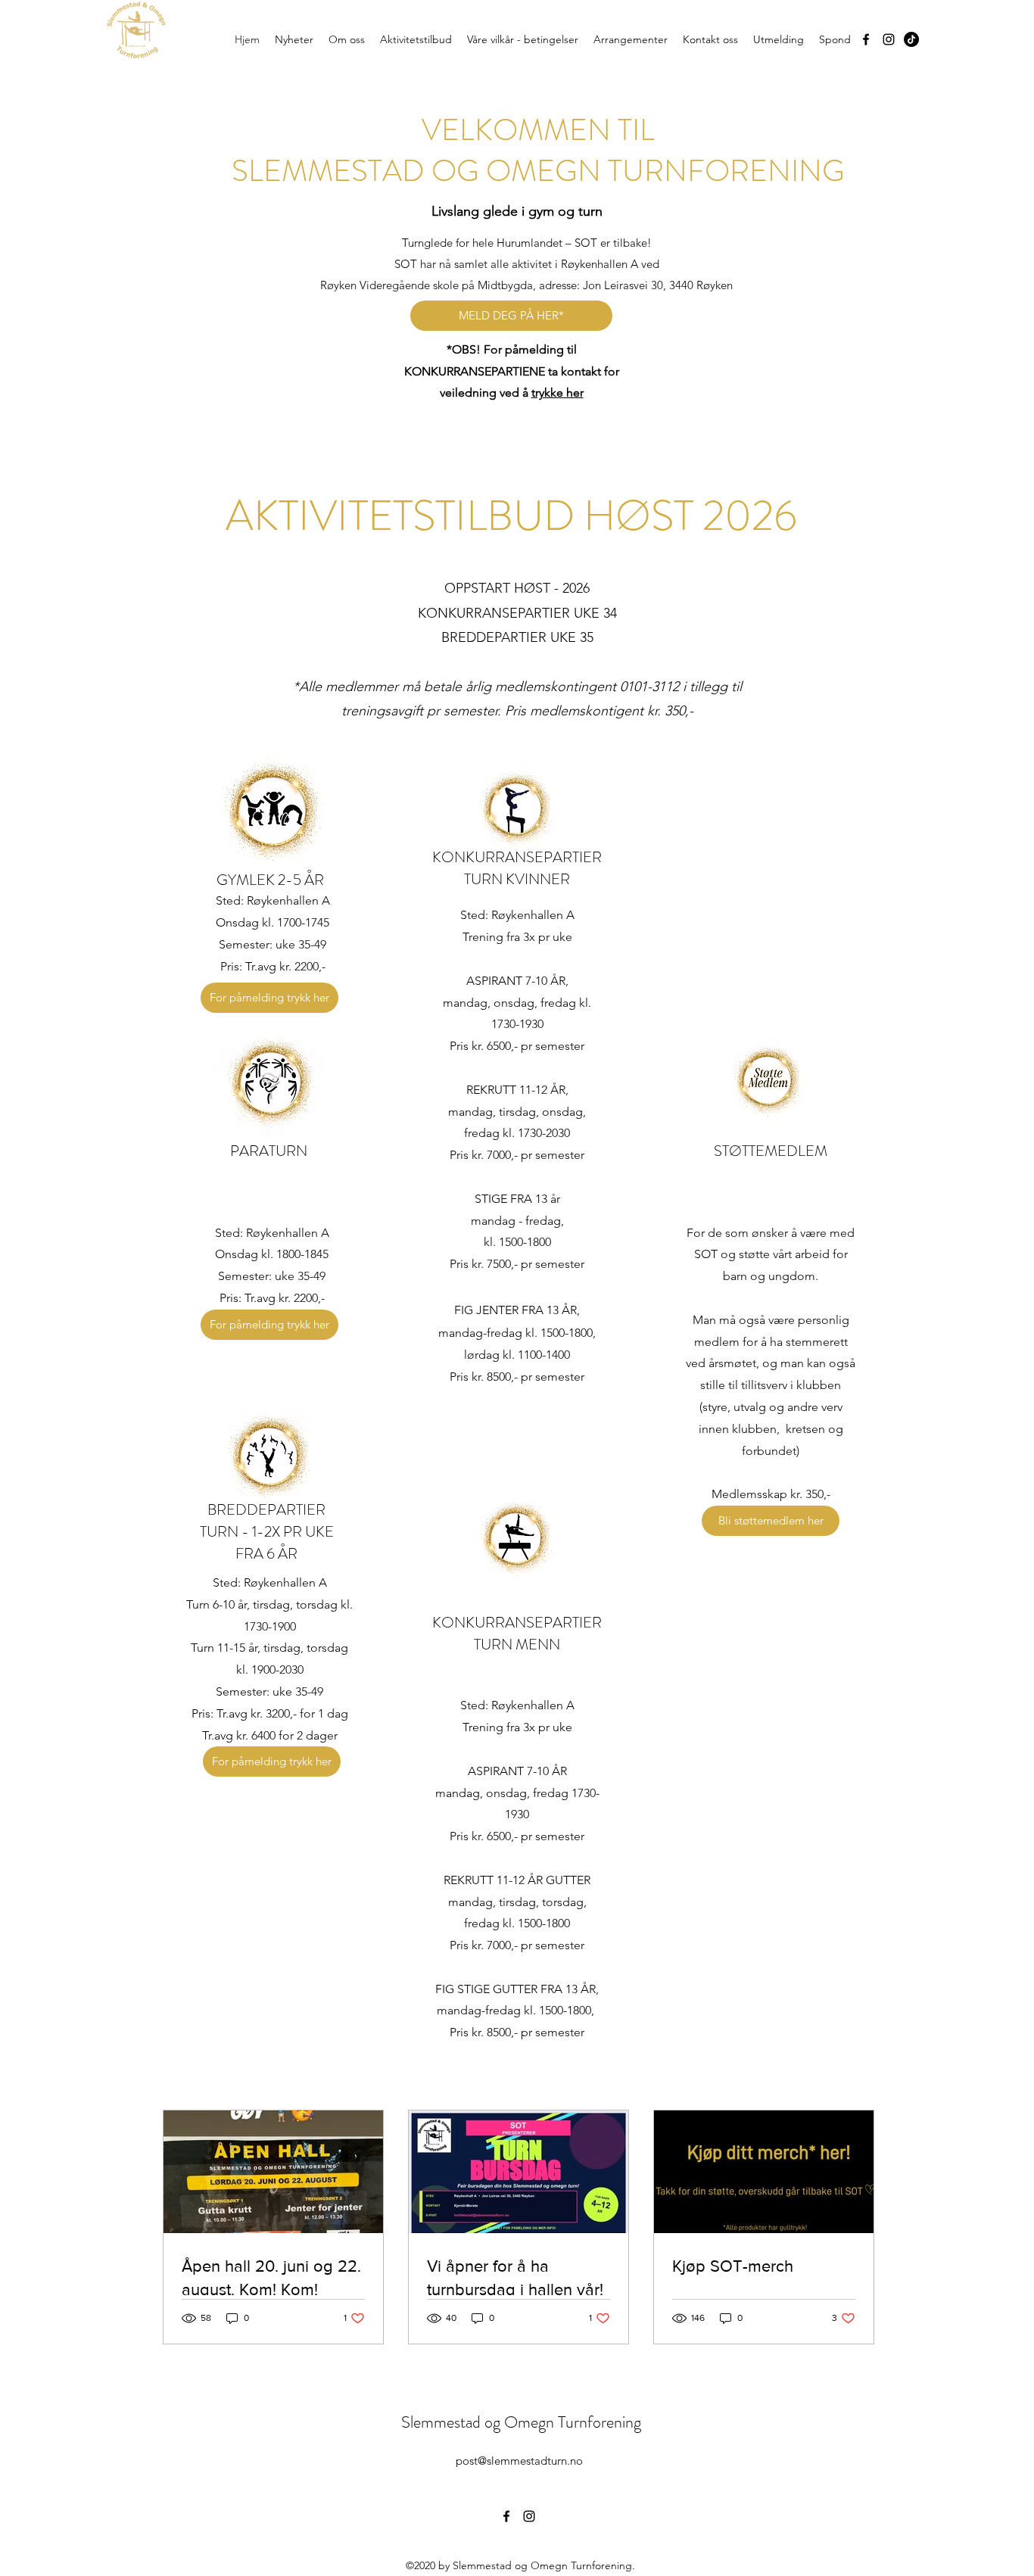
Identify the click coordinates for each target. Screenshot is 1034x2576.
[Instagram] (889, 39)
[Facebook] (866, 39)
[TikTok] (911, 39)
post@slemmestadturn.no (519, 2461)
